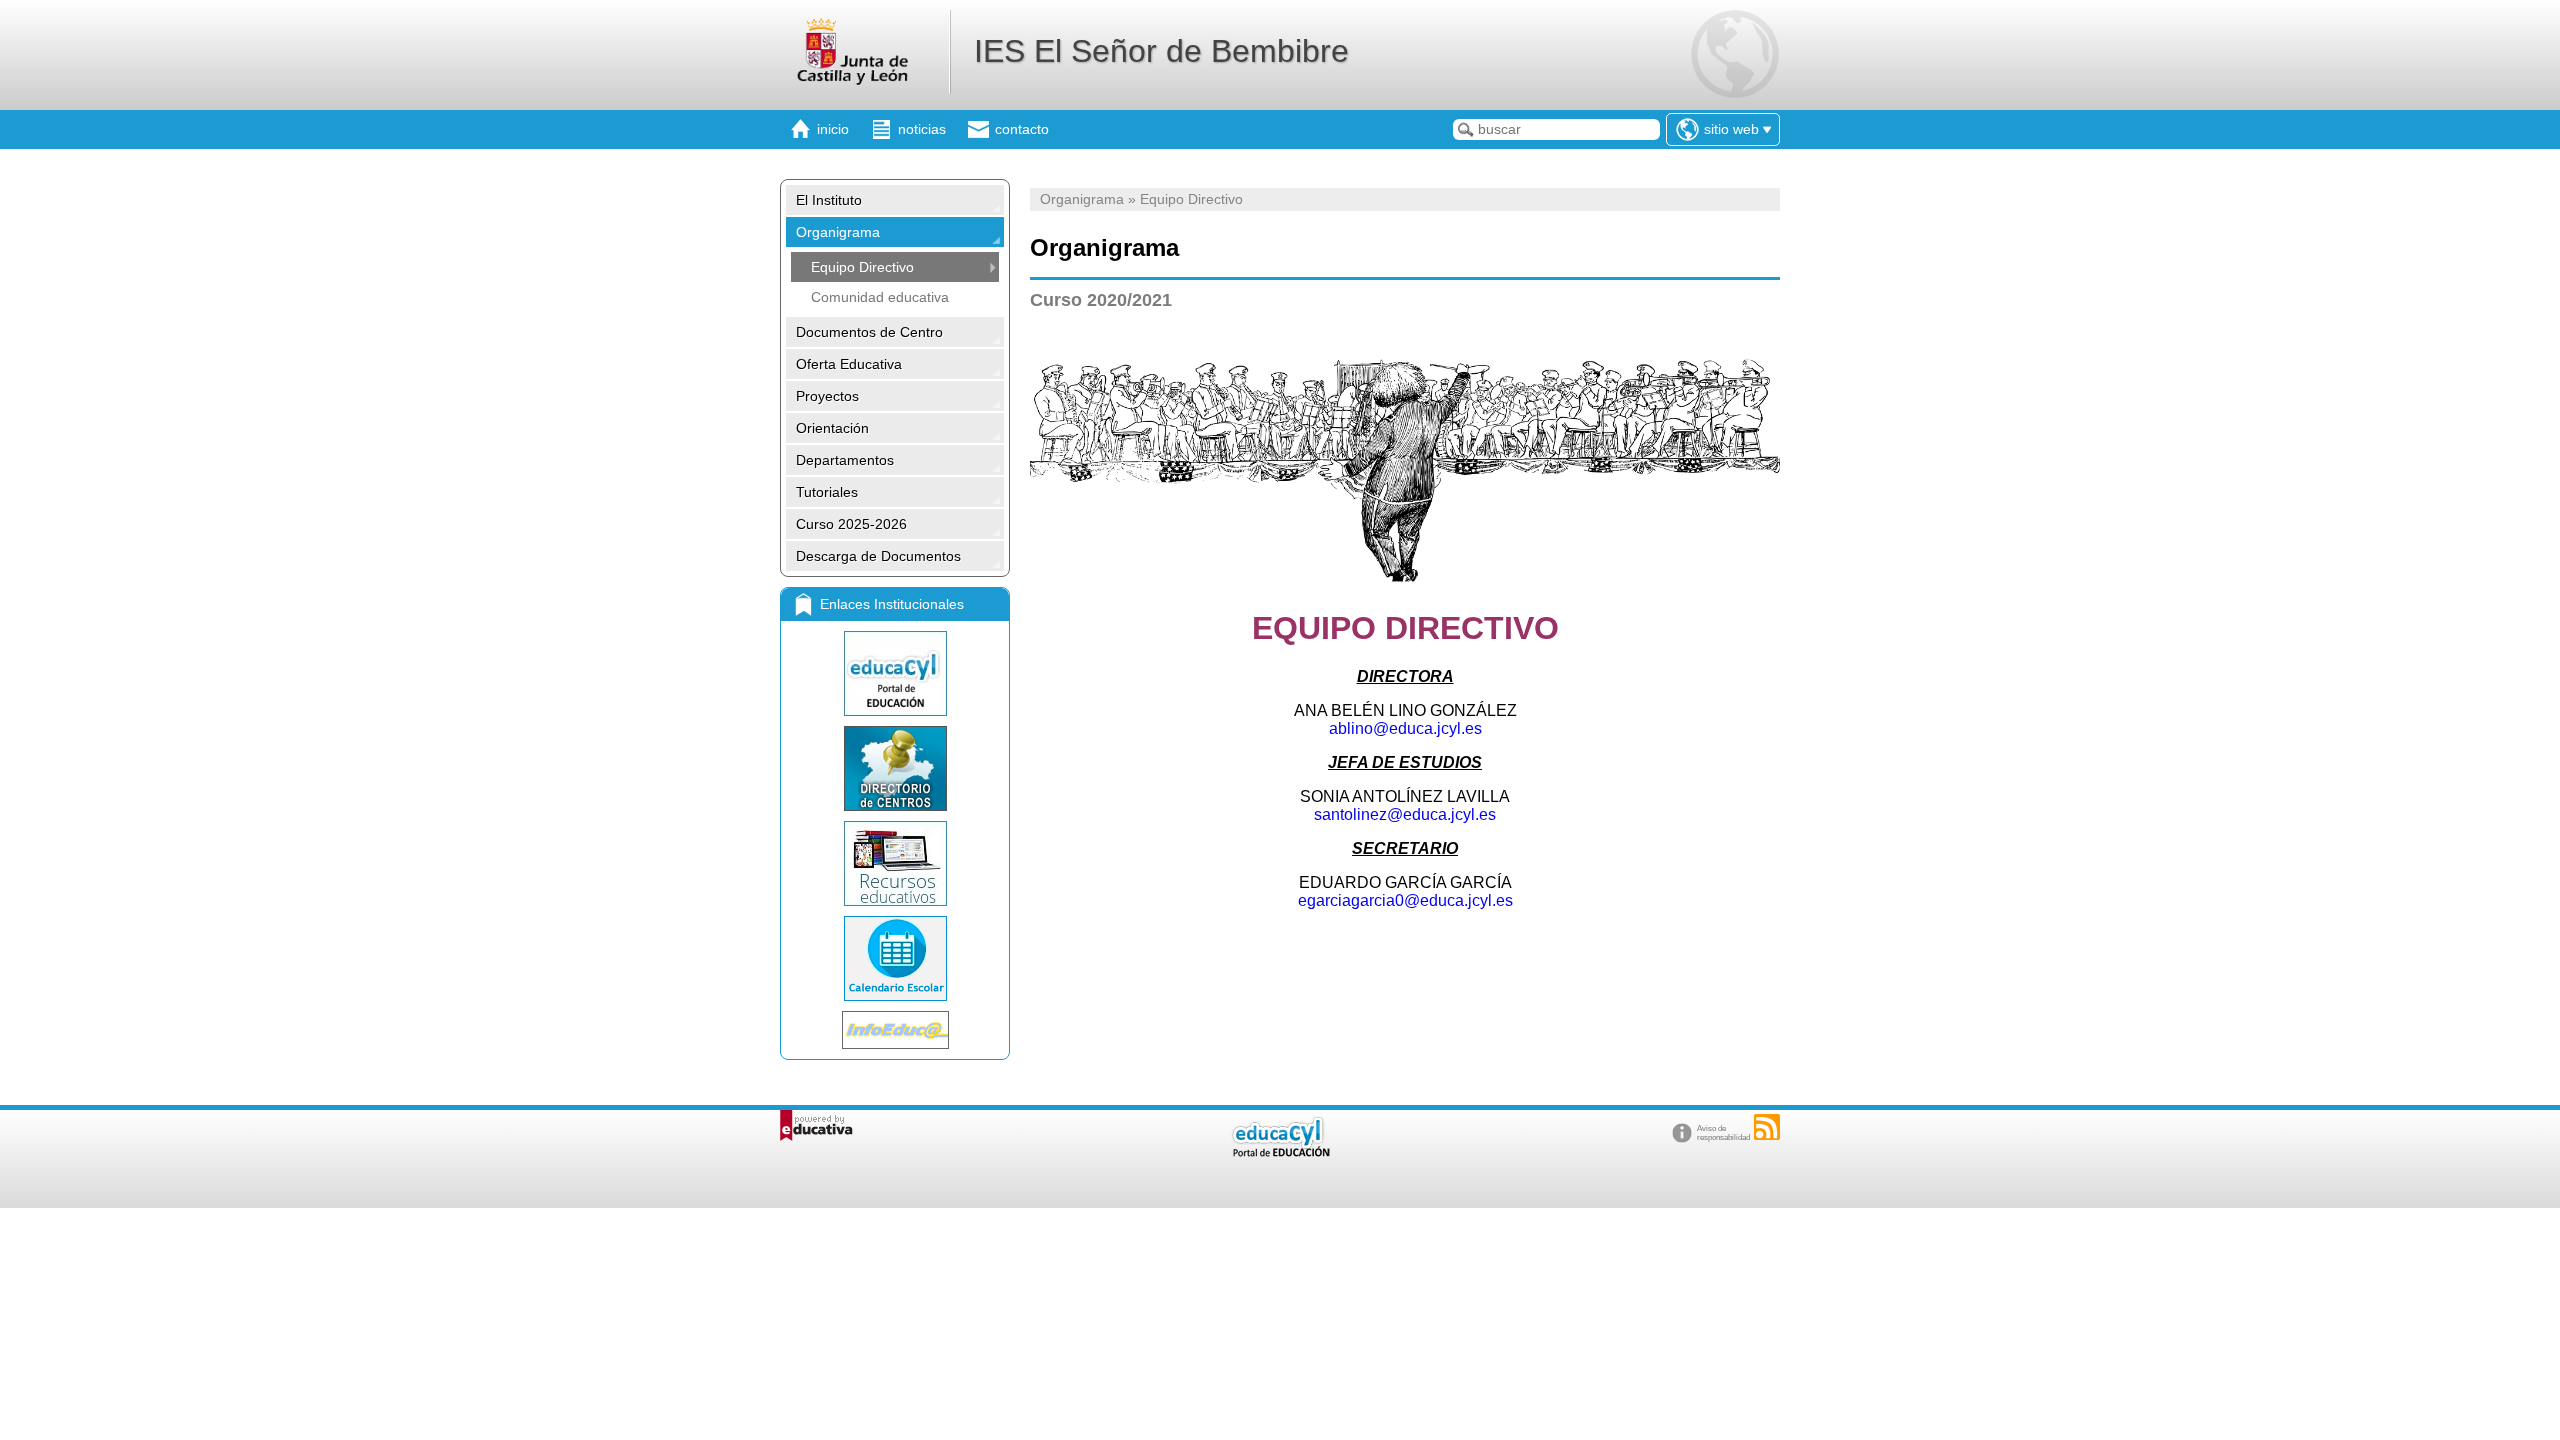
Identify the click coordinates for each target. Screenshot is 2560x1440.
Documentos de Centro (869, 332)
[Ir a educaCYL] (1280, 1152)
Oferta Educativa (849, 364)
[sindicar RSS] (1767, 1127)
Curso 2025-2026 (851, 524)
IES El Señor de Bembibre (1161, 51)
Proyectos (827, 396)
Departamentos (845, 460)
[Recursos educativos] (895, 863)
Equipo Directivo (862, 267)
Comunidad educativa (880, 297)
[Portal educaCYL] (895, 673)
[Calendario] (895, 958)
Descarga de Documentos (878, 556)
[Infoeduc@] (895, 1030)
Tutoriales (827, 492)
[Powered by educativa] (816, 1125)
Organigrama (838, 232)
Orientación (832, 428)
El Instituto (829, 200)
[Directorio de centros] (895, 768)
